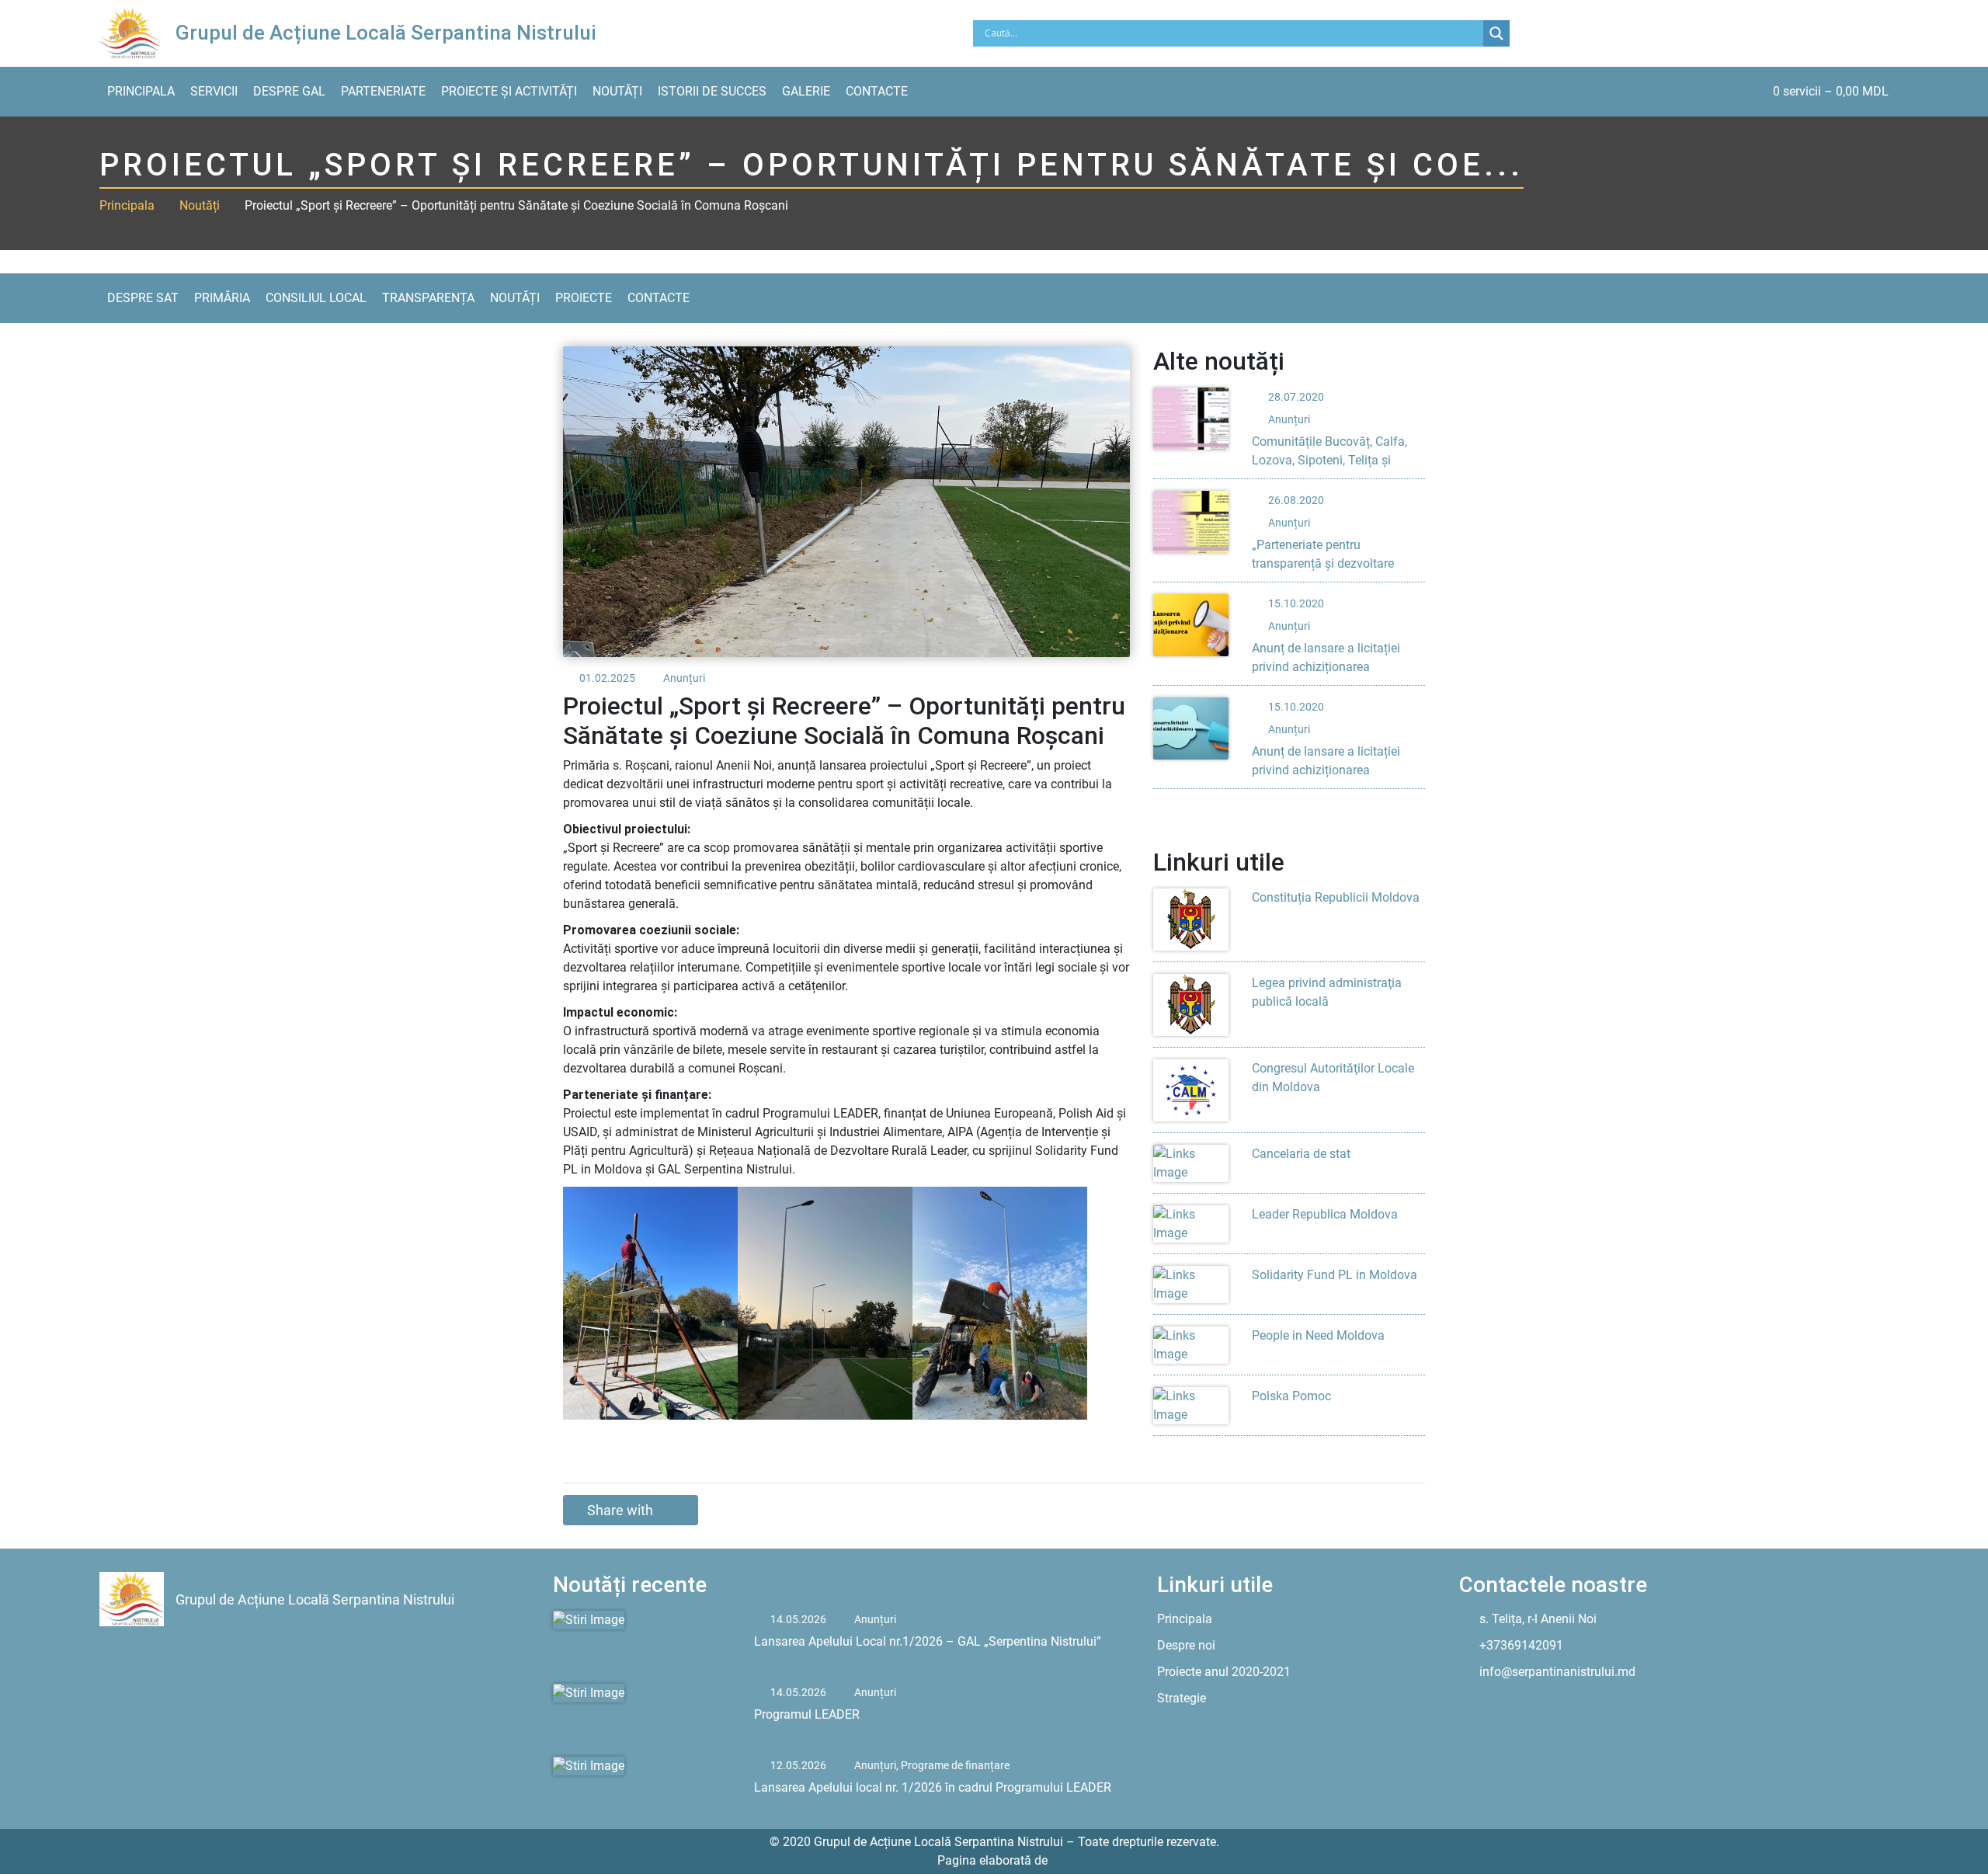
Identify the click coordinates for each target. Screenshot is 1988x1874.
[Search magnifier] (1496, 33)
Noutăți (617, 91)
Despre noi (1186, 1645)
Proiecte (584, 298)
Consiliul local (316, 298)
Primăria (222, 298)
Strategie (1182, 1698)
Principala (141, 91)
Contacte (877, 91)
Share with (620, 1510)
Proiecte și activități (509, 91)
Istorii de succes (712, 91)
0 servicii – (1831, 91)
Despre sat (143, 298)
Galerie (806, 91)
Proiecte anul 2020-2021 (1224, 1672)
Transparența (428, 298)
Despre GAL (289, 91)
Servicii (214, 91)
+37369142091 (1521, 1645)
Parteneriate (383, 91)
